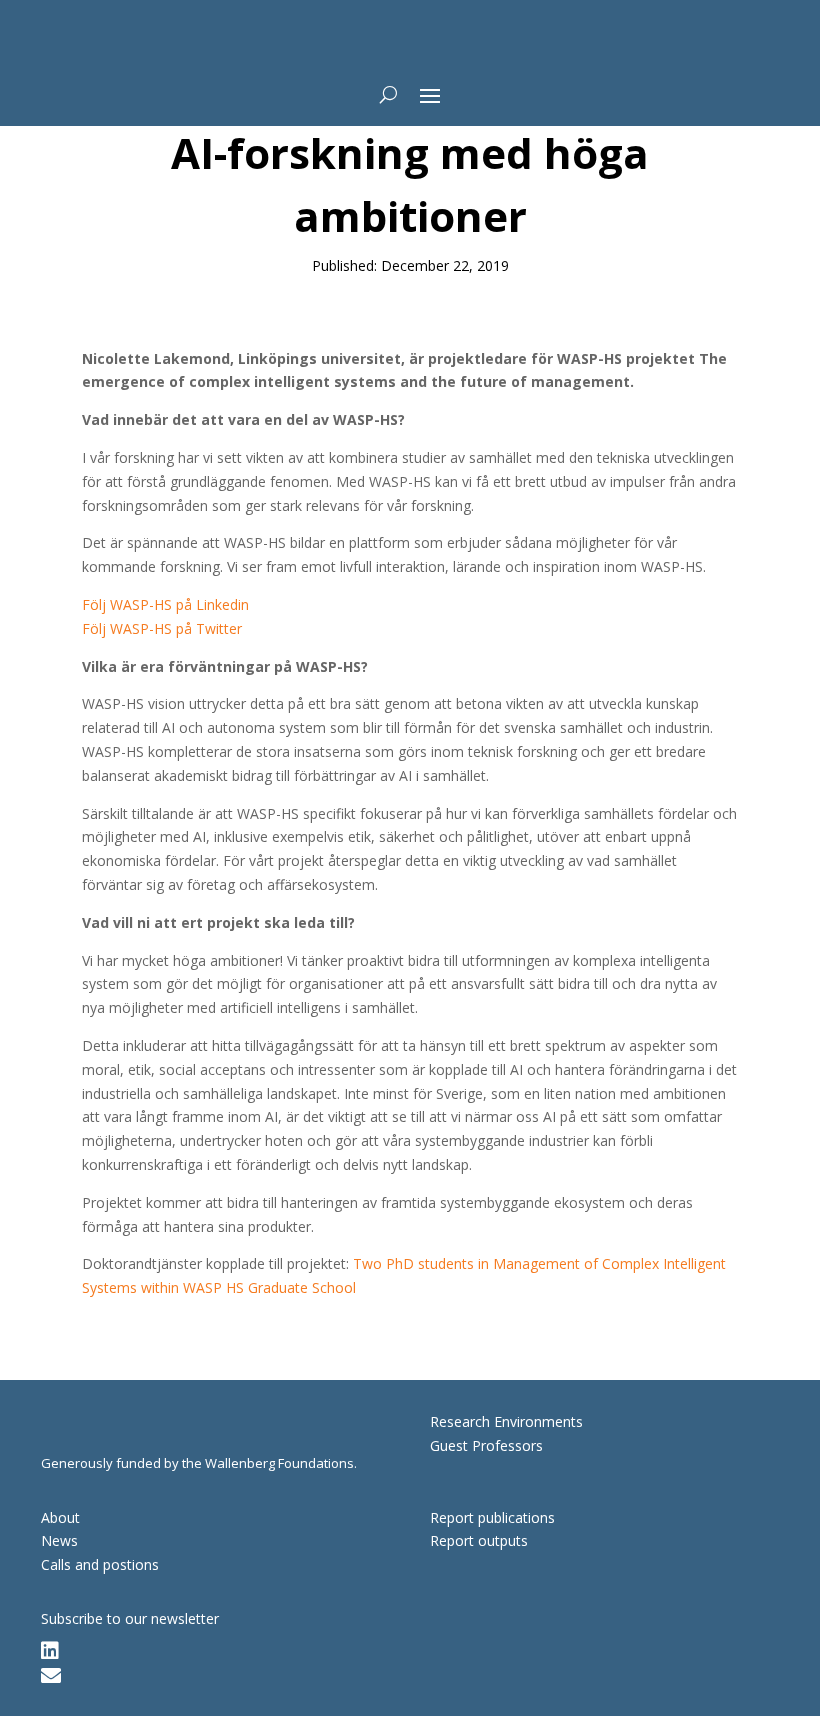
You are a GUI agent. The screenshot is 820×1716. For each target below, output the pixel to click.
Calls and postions (100, 1564)
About (60, 1517)
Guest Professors (486, 1445)
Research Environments (506, 1421)
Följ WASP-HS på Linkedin (165, 604)
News (59, 1540)
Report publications (492, 1517)
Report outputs (479, 1540)
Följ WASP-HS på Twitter (162, 628)
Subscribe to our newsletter (130, 1618)
